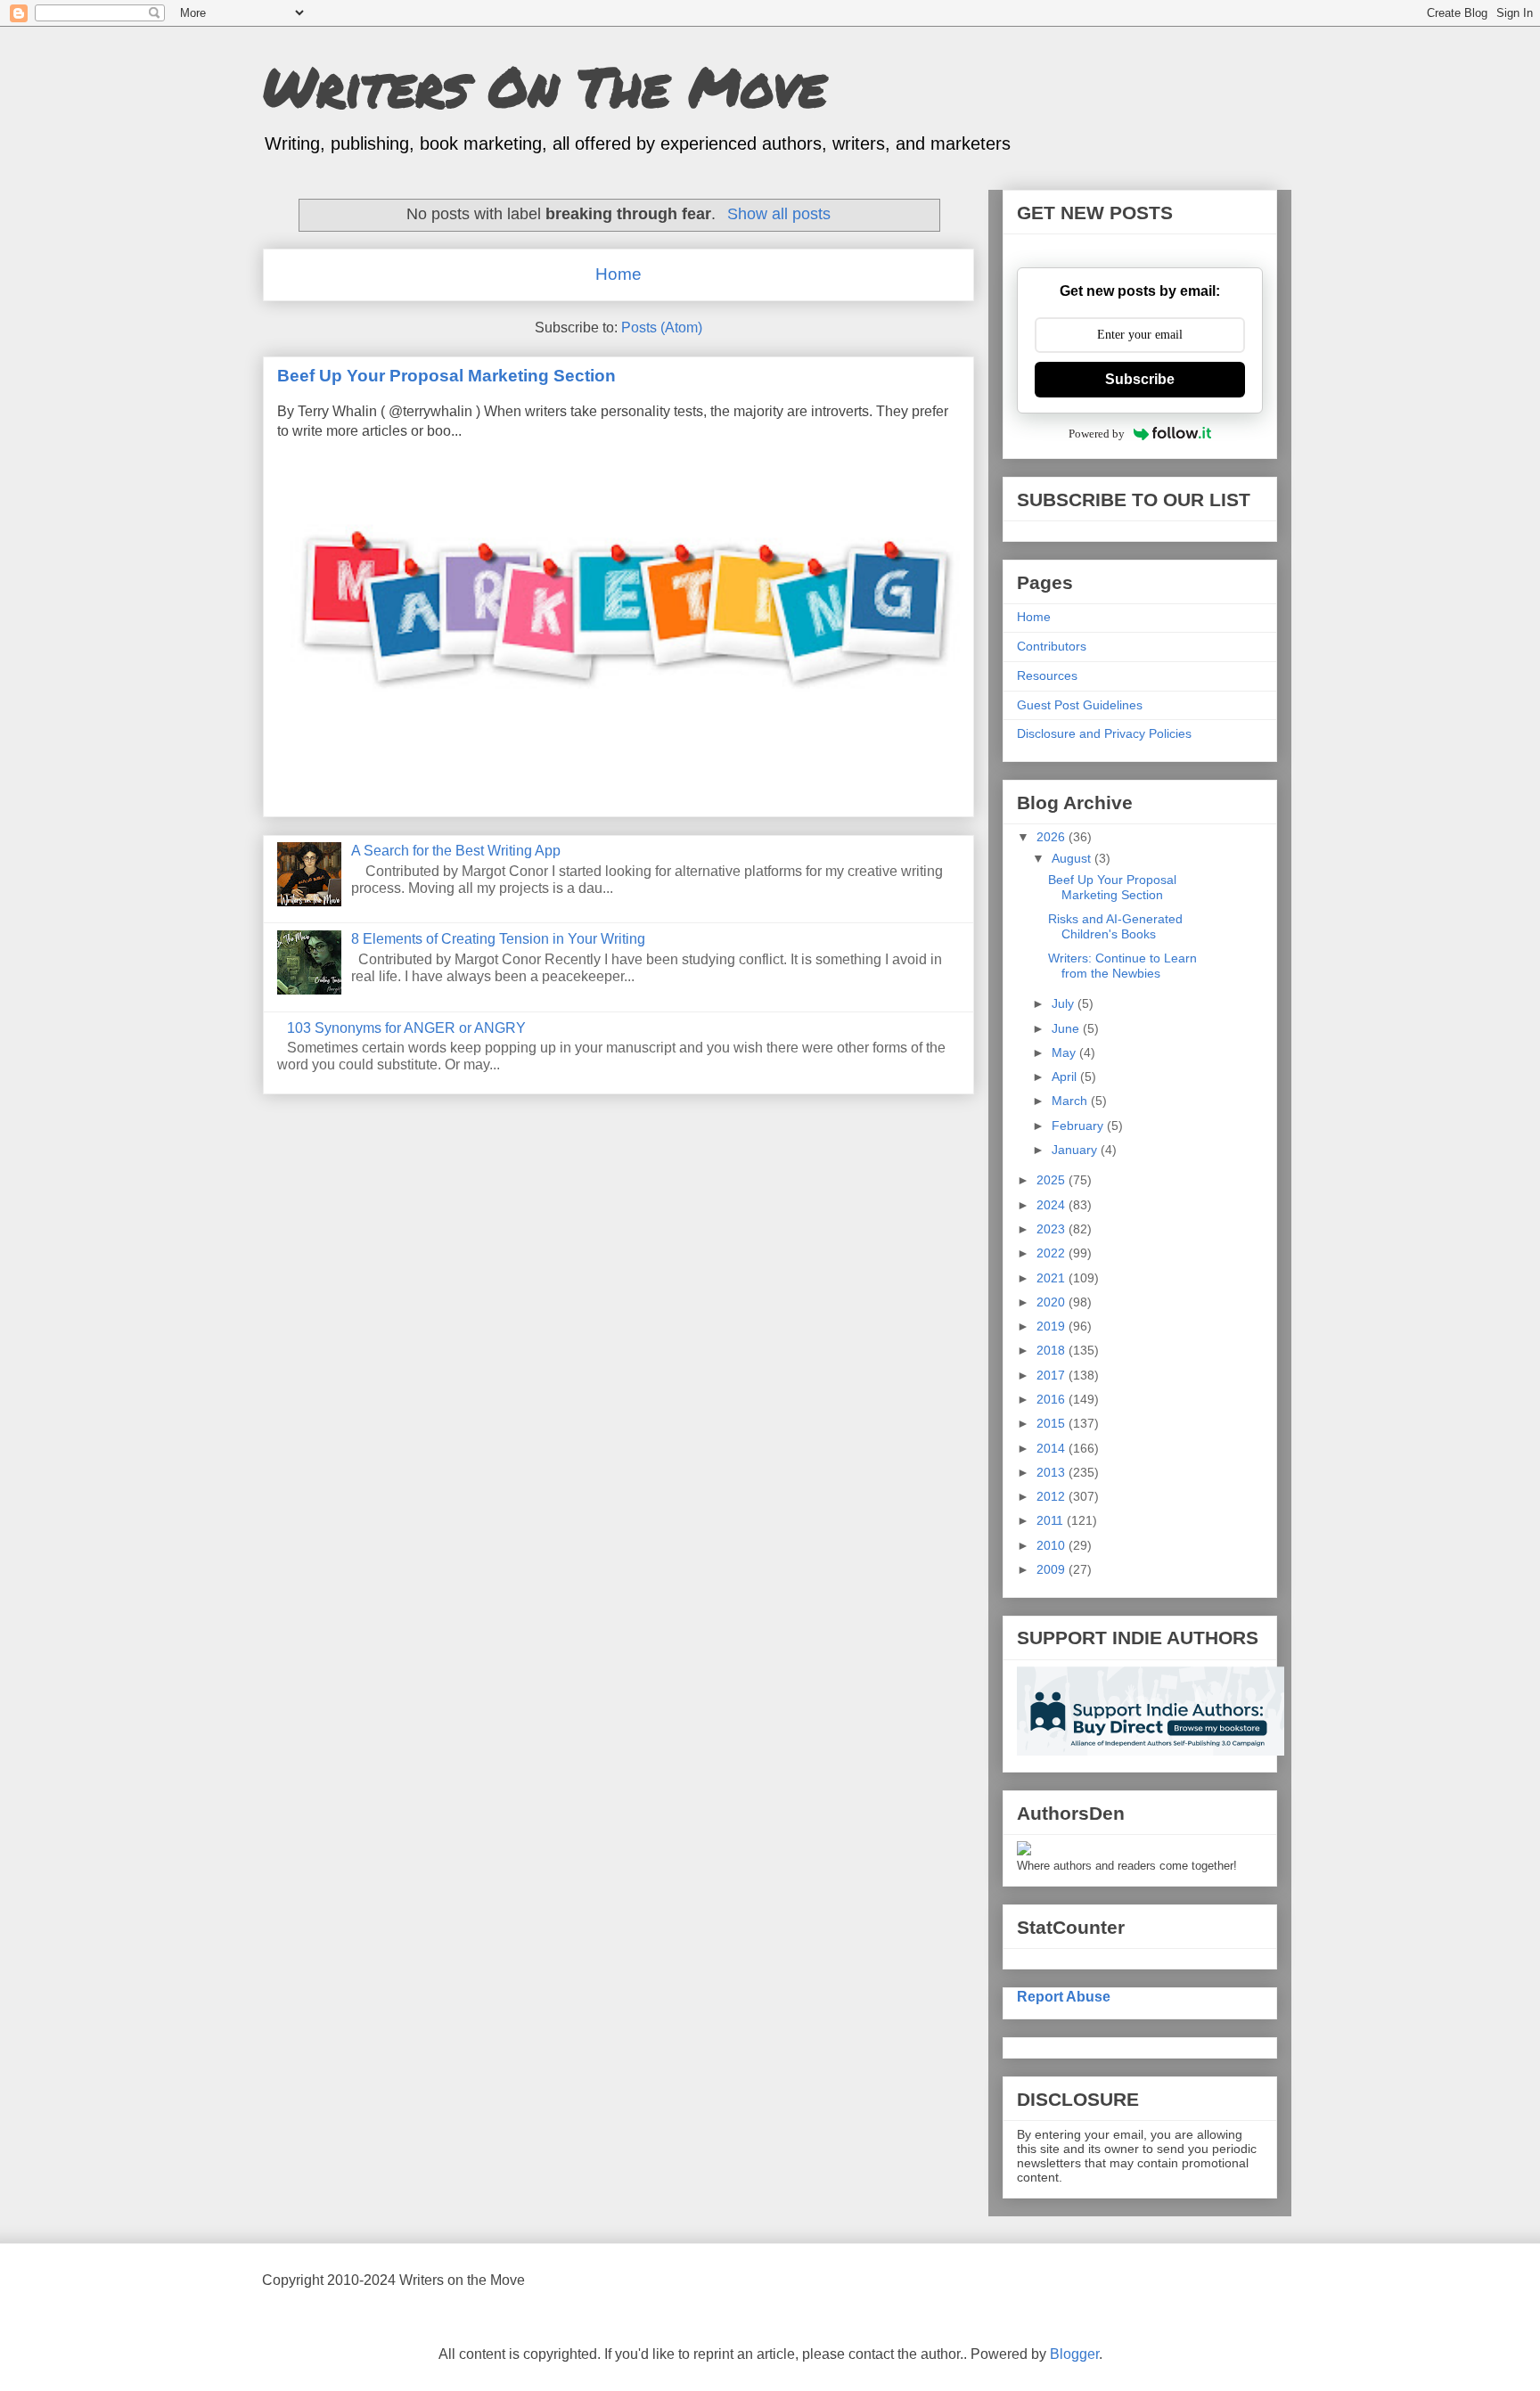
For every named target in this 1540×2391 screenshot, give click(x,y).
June (1067, 1028)
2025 (1053, 1180)
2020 (1053, 1302)
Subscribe (1140, 379)
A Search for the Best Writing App (456, 851)
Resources (1047, 676)
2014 (1053, 1448)
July (1065, 1003)
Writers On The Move (545, 86)
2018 (1053, 1350)
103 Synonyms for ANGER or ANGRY (406, 1028)
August (1073, 858)
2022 (1053, 1253)
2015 (1053, 1423)
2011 (1052, 1520)
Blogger (1074, 2354)
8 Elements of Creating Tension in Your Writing (498, 939)
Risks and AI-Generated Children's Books (1115, 926)
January (1076, 1150)
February (1079, 1126)
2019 (1053, 1326)
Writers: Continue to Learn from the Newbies (1122, 966)
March (1071, 1101)
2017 (1053, 1375)
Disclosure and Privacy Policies (1104, 733)
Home (618, 274)
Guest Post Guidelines (1080, 705)
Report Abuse (1064, 1996)
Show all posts (778, 214)
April (1066, 1077)
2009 (1053, 1569)
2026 (1053, 837)
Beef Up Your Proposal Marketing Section (446, 376)
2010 (1053, 1545)
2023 (1053, 1229)
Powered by (1097, 434)
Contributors (1052, 646)
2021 (1053, 1278)
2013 (1053, 1472)
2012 (1053, 1496)
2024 (1053, 1205)
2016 (1053, 1399)
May (1065, 1052)
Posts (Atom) (662, 328)
